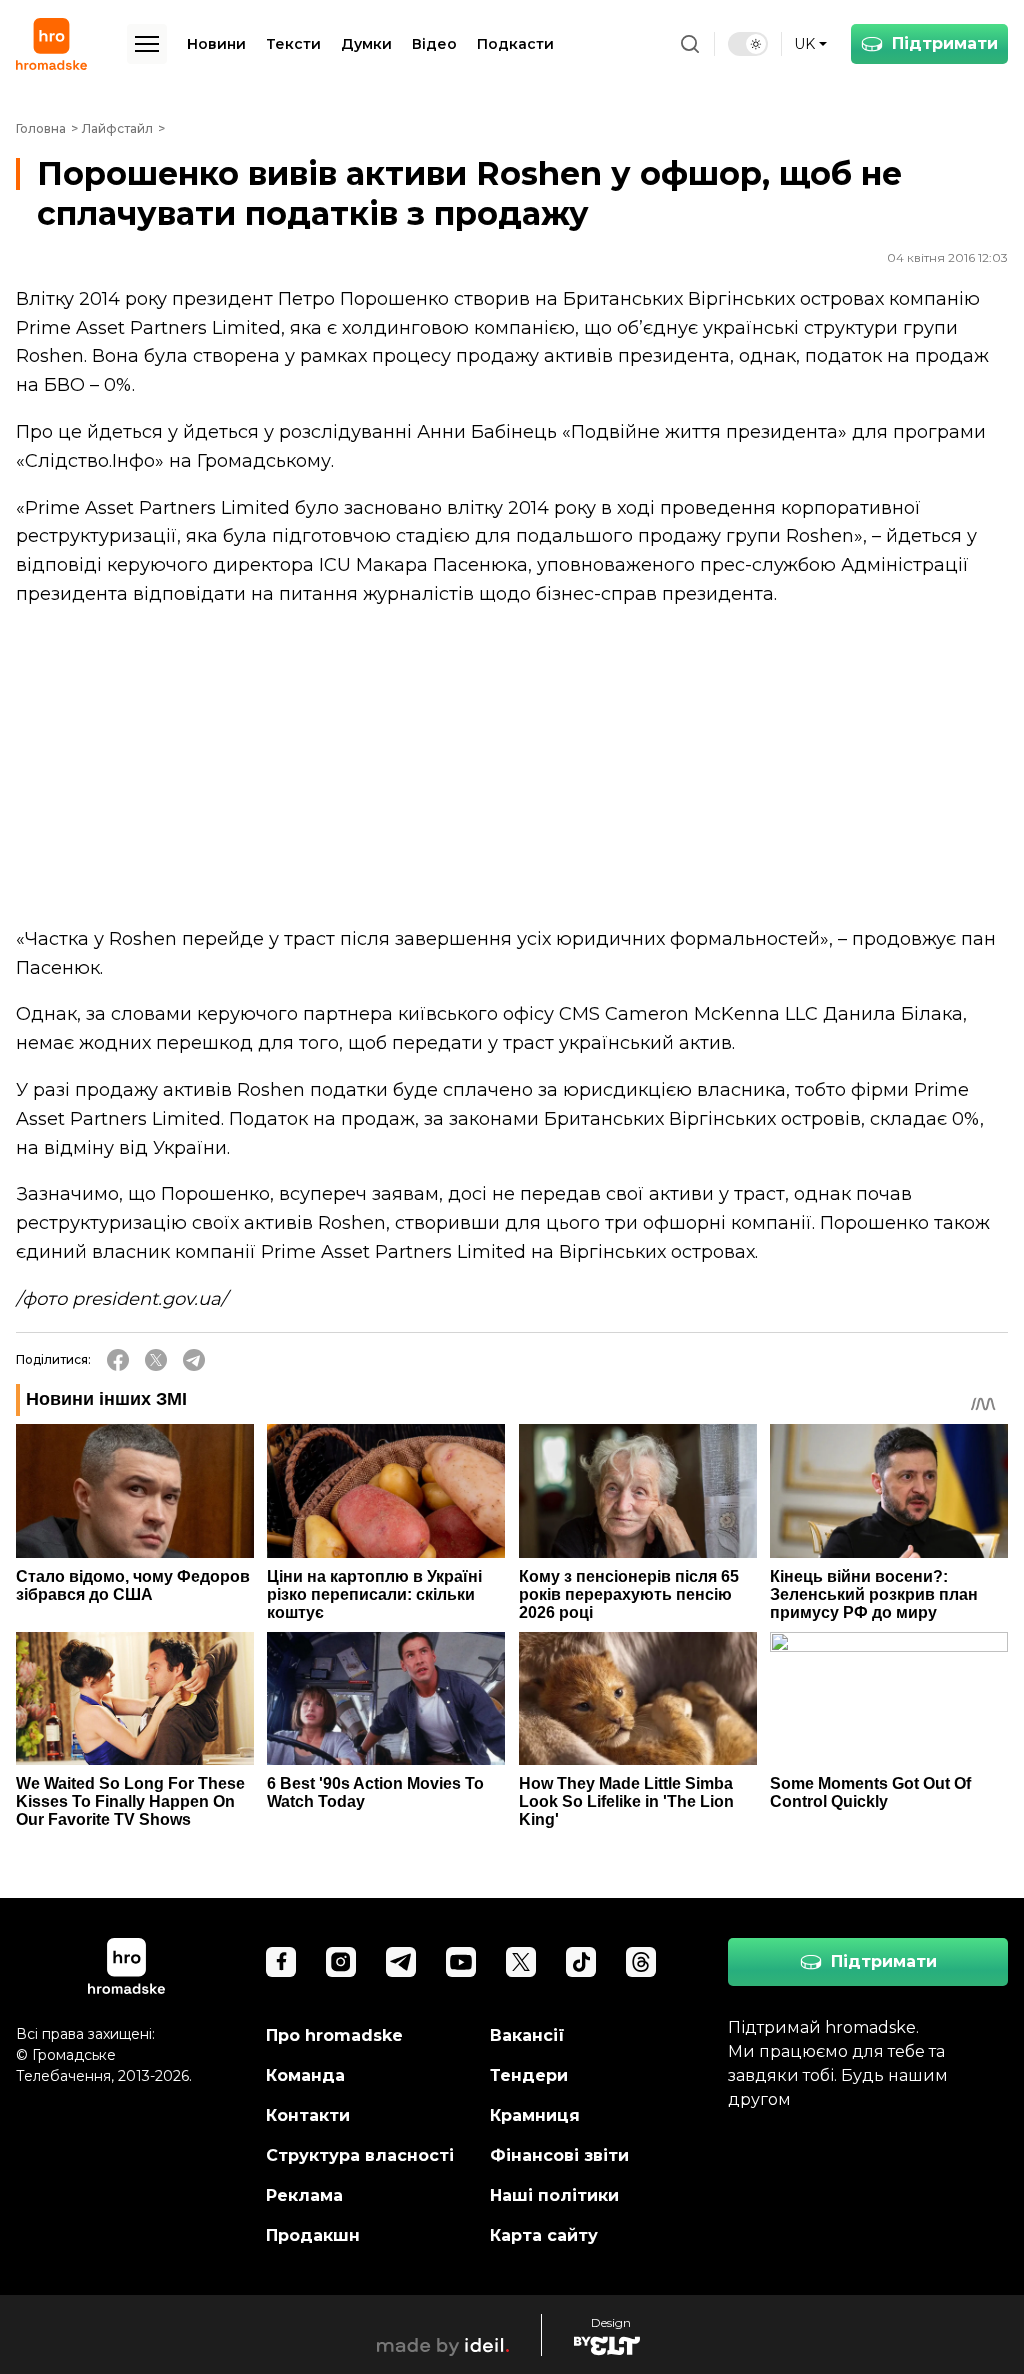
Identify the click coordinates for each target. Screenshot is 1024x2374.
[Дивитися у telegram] (401, 1962)
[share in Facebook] (118, 1360)
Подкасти (515, 44)
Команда (305, 2075)
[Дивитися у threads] (641, 1962)
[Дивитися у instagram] (341, 1962)
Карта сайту (544, 2235)
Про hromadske (334, 2035)
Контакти (308, 2115)
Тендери (529, 2075)
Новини (216, 44)
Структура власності (360, 2155)
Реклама (304, 2195)
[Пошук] (690, 44)
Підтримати (945, 43)
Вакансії (527, 2035)
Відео (434, 44)
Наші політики (554, 2195)
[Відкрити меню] (147, 44)
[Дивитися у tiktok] (581, 1962)
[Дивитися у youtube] (461, 1962)
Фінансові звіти (559, 2155)
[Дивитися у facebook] (281, 1962)
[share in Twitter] (156, 1360)
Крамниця (535, 2115)
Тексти (293, 44)
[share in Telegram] (194, 1360)
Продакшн (313, 2235)
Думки (366, 44)
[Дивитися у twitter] (521, 1962)
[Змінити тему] (748, 44)
